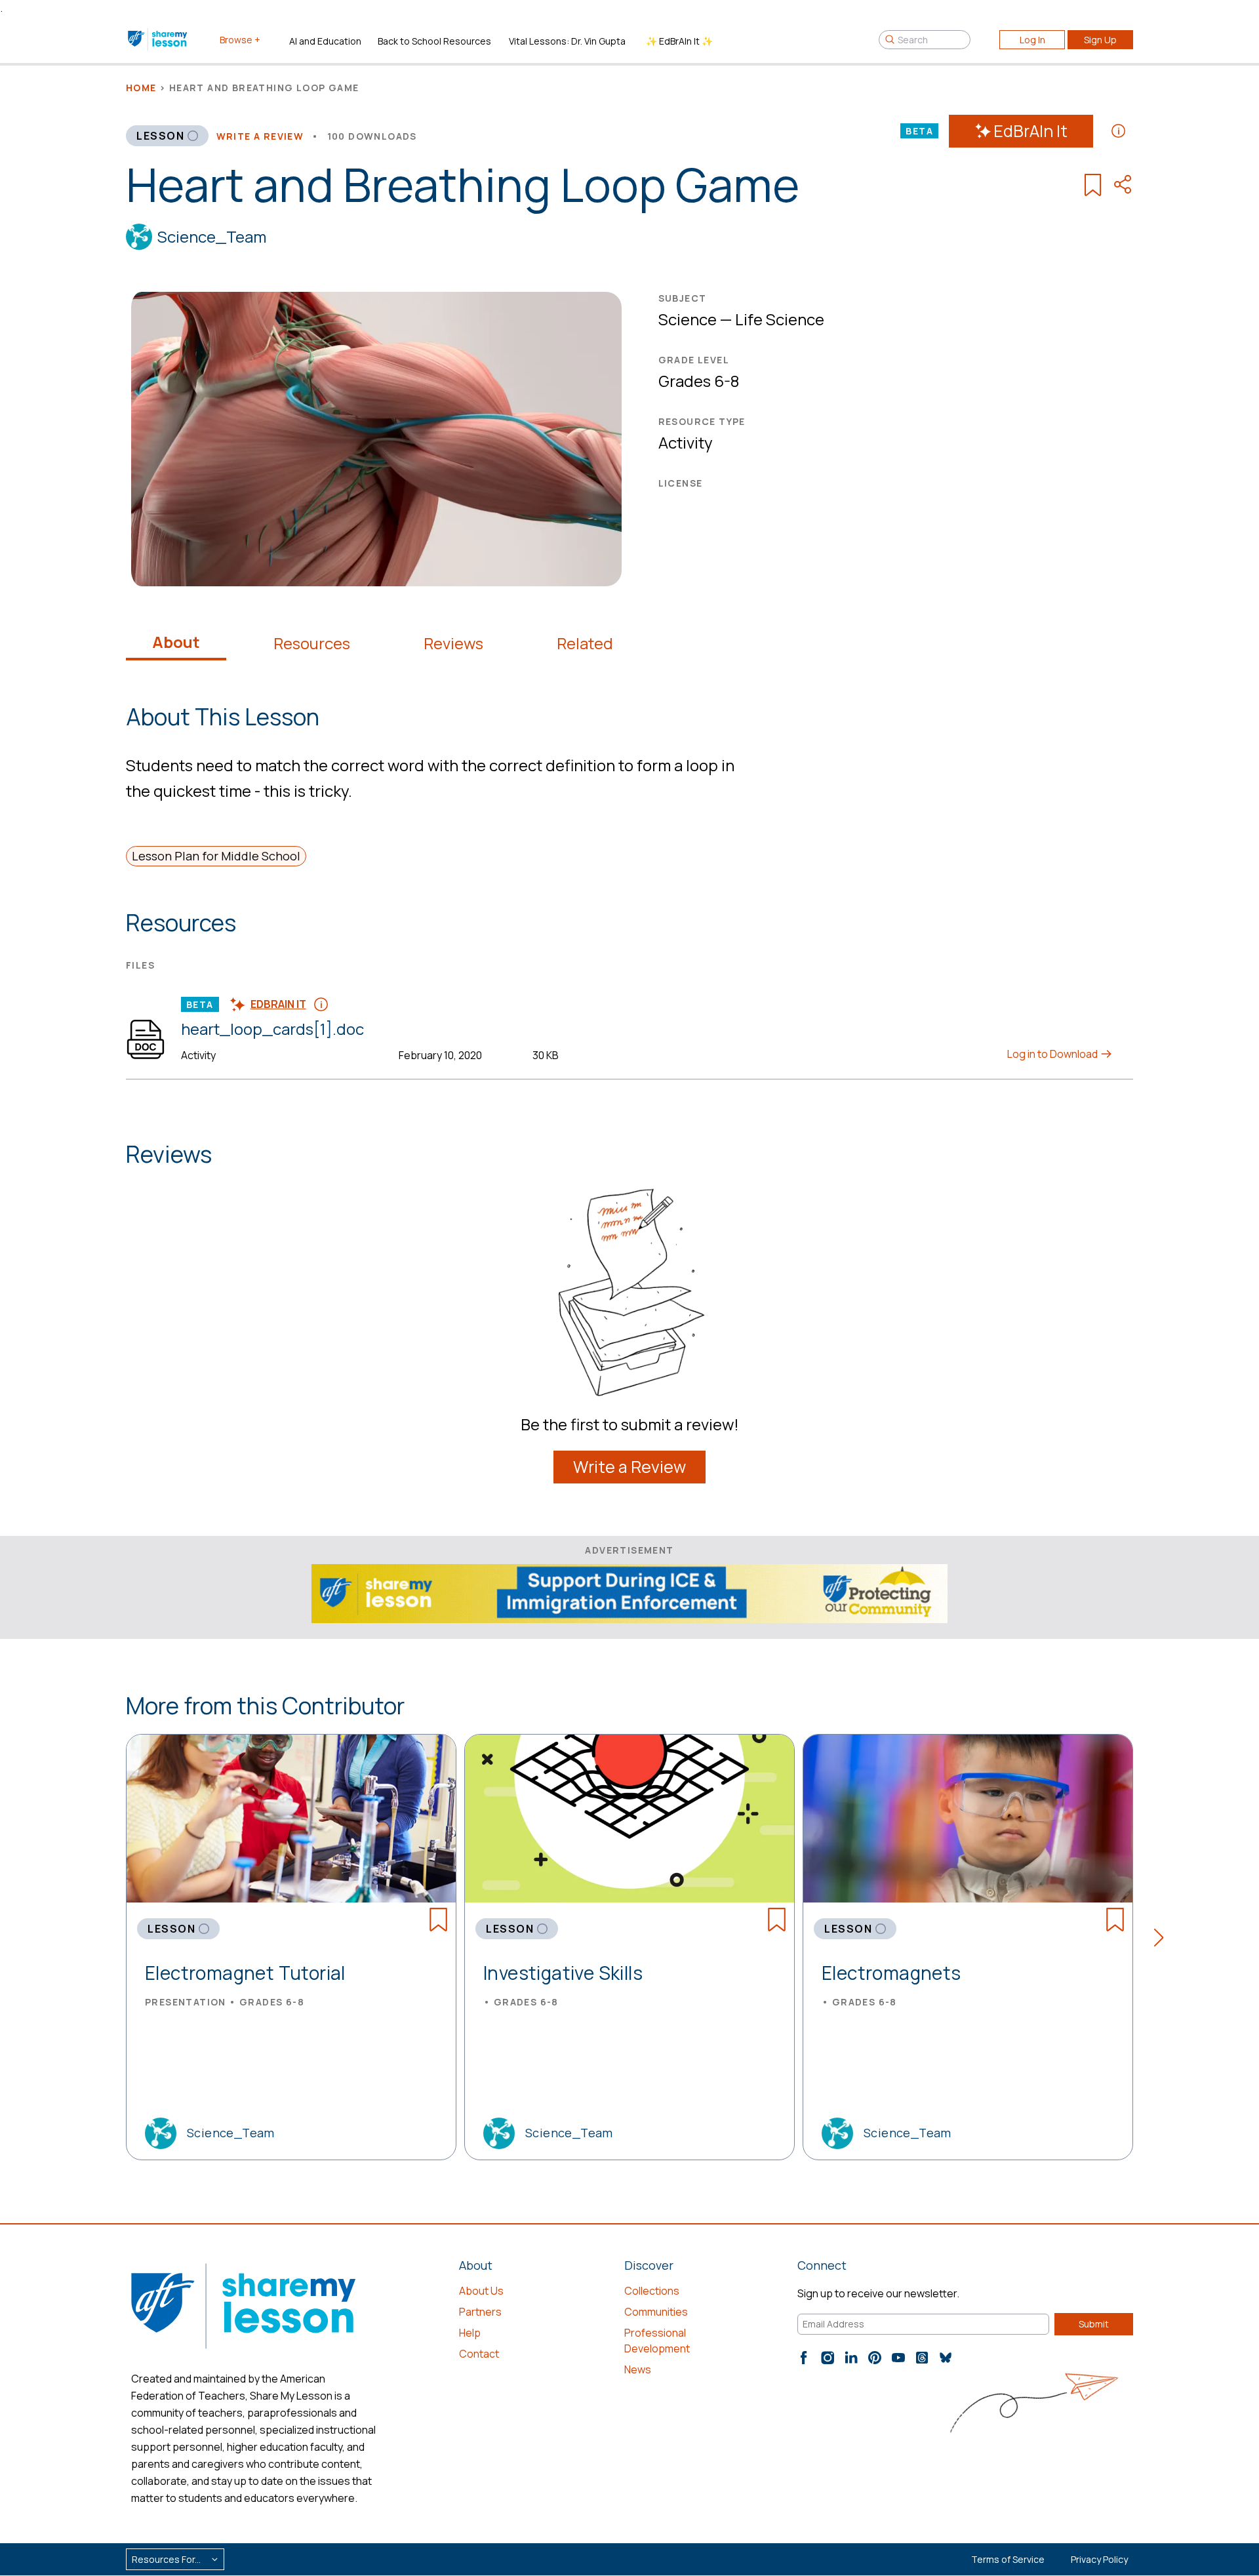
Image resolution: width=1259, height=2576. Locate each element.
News (638, 2369)
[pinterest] (875, 2358)
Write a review (260, 136)
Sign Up (1100, 40)
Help (470, 2333)
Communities (656, 2312)
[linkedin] (851, 2358)
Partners (480, 2312)
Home (141, 88)
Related (585, 643)
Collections (652, 2291)
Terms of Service (1008, 2559)
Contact (479, 2354)
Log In (1032, 40)
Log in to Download (1053, 1054)
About (176, 642)
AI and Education (325, 41)
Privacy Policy (1099, 2559)
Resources (312, 643)
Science (688, 319)
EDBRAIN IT (278, 1004)
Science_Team (212, 236)
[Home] (158, 39)
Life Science (780, 319)
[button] (1163, 1940)
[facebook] (804, 2358)
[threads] (922, 2358)
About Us (481, 2291)
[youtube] (898, 2358)
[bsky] (946, 2358)
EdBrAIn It (1030, 131)
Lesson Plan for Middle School (216, 856)
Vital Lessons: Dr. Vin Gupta (567, 41)
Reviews (453, 643)
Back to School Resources (434, 41)
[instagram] (828, 2358)
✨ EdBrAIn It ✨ (679, 41)
